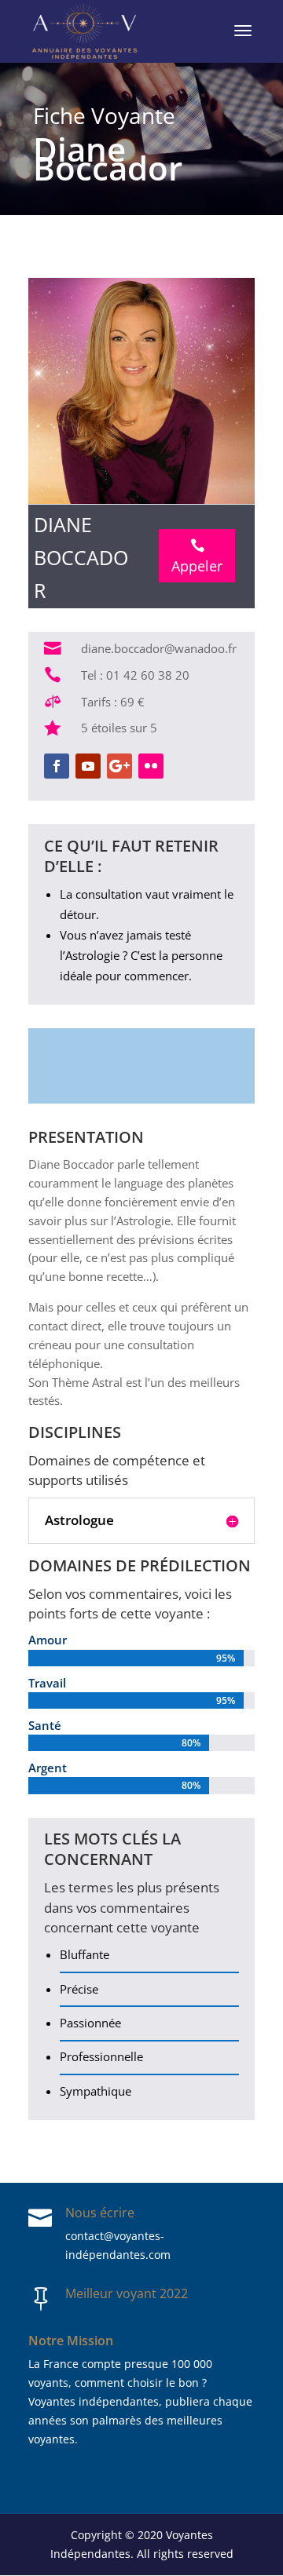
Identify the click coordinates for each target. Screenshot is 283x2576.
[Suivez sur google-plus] (119, 766)
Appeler (197, 557)
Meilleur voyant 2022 (127, 2293)
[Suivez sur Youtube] (88, 766)
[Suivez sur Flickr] (151, 766)
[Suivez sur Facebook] (57, 766)
